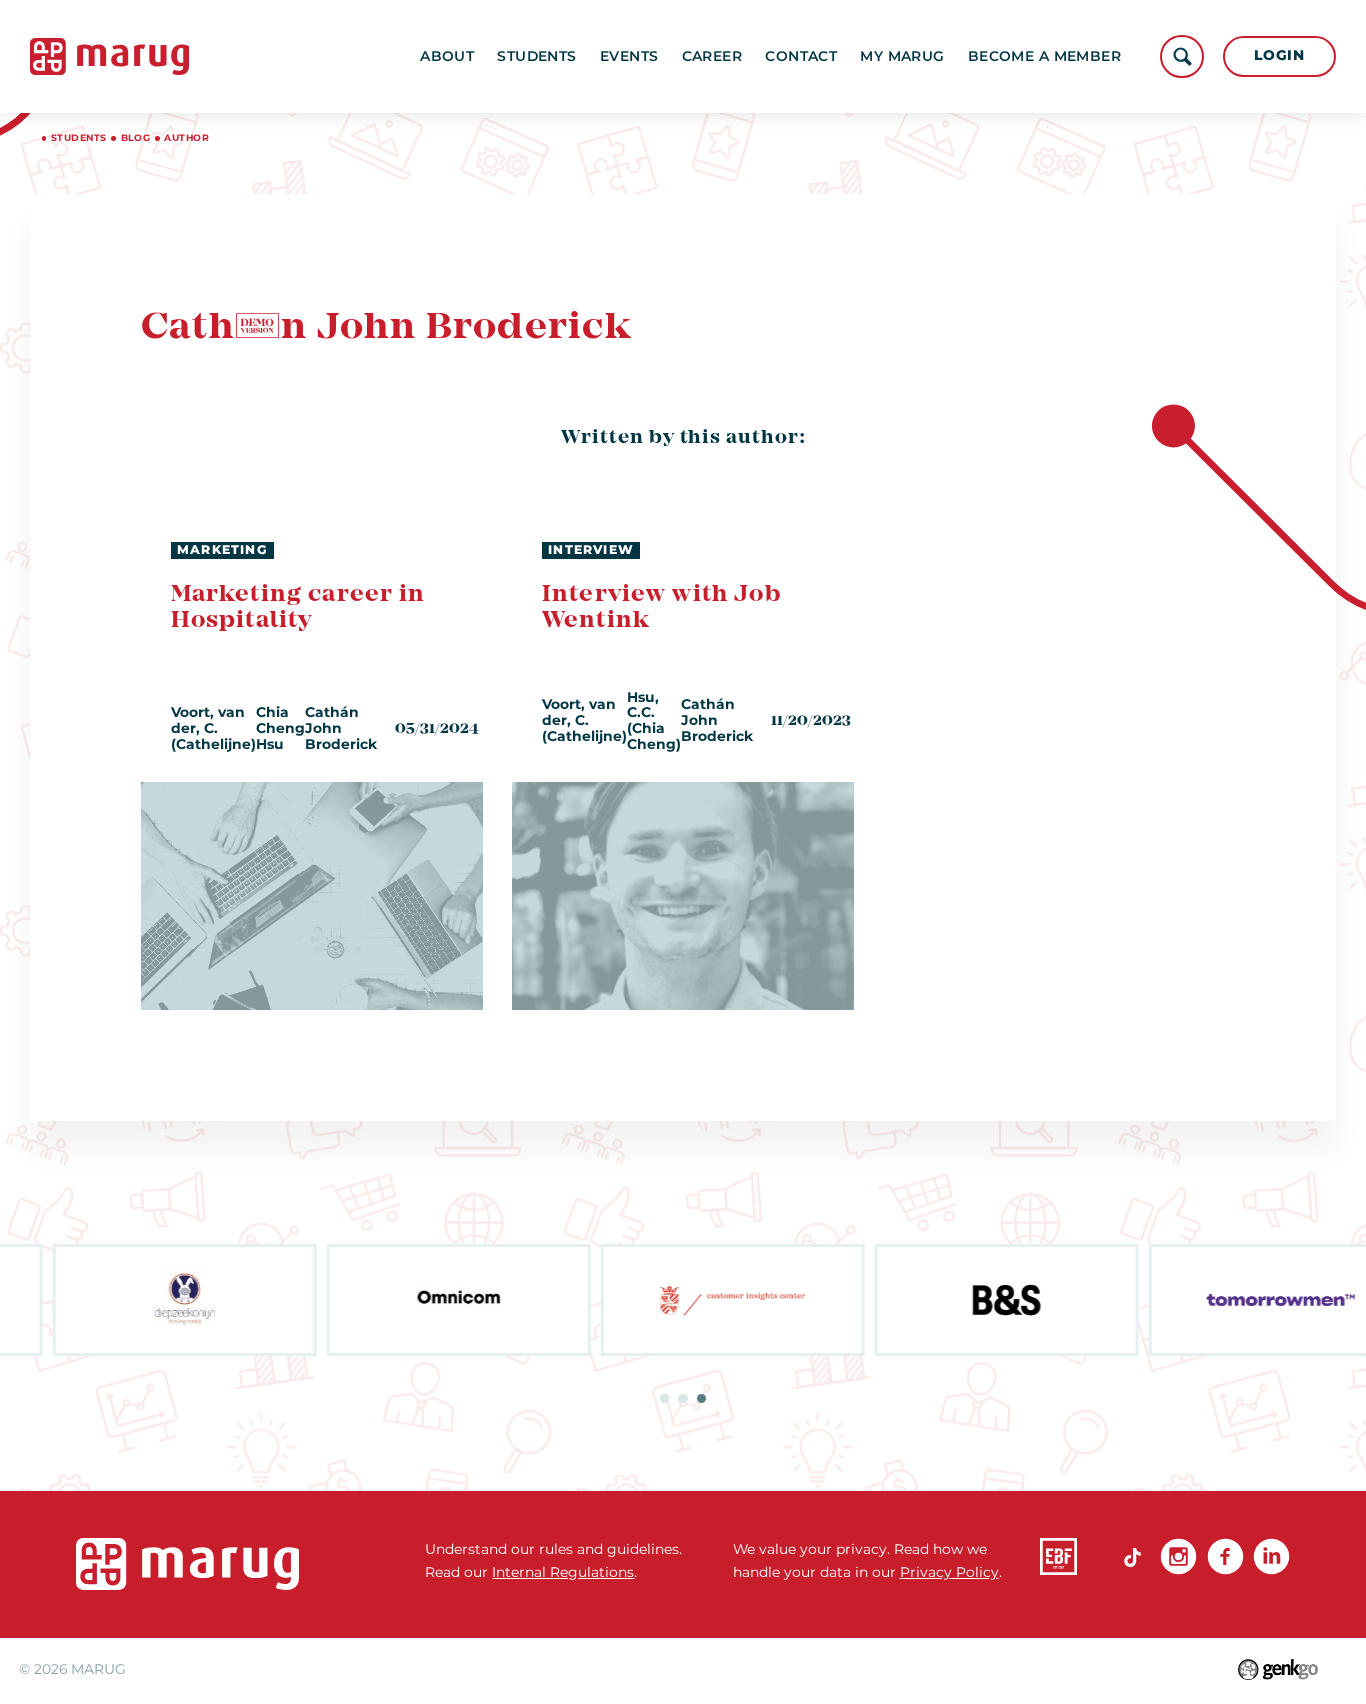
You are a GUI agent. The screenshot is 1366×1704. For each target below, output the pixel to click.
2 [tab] (682, 1398)
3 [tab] (701, 1398)
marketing (222, 549)
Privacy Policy (949, 1572)
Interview (591, 549)
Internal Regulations (563, 1572)
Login (1279, 55)
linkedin (1271, 1556)
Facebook (1225, 1556)
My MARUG (902, 56)
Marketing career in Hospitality (298, 607)
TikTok (1132, 1556)
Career (712, 56)
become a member (1044, 56)
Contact (801, 56)
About (447, 56)
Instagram (1178, 1556)
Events (629, 56)
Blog (136, 137)
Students (536, 56)
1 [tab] (664, 1398)
